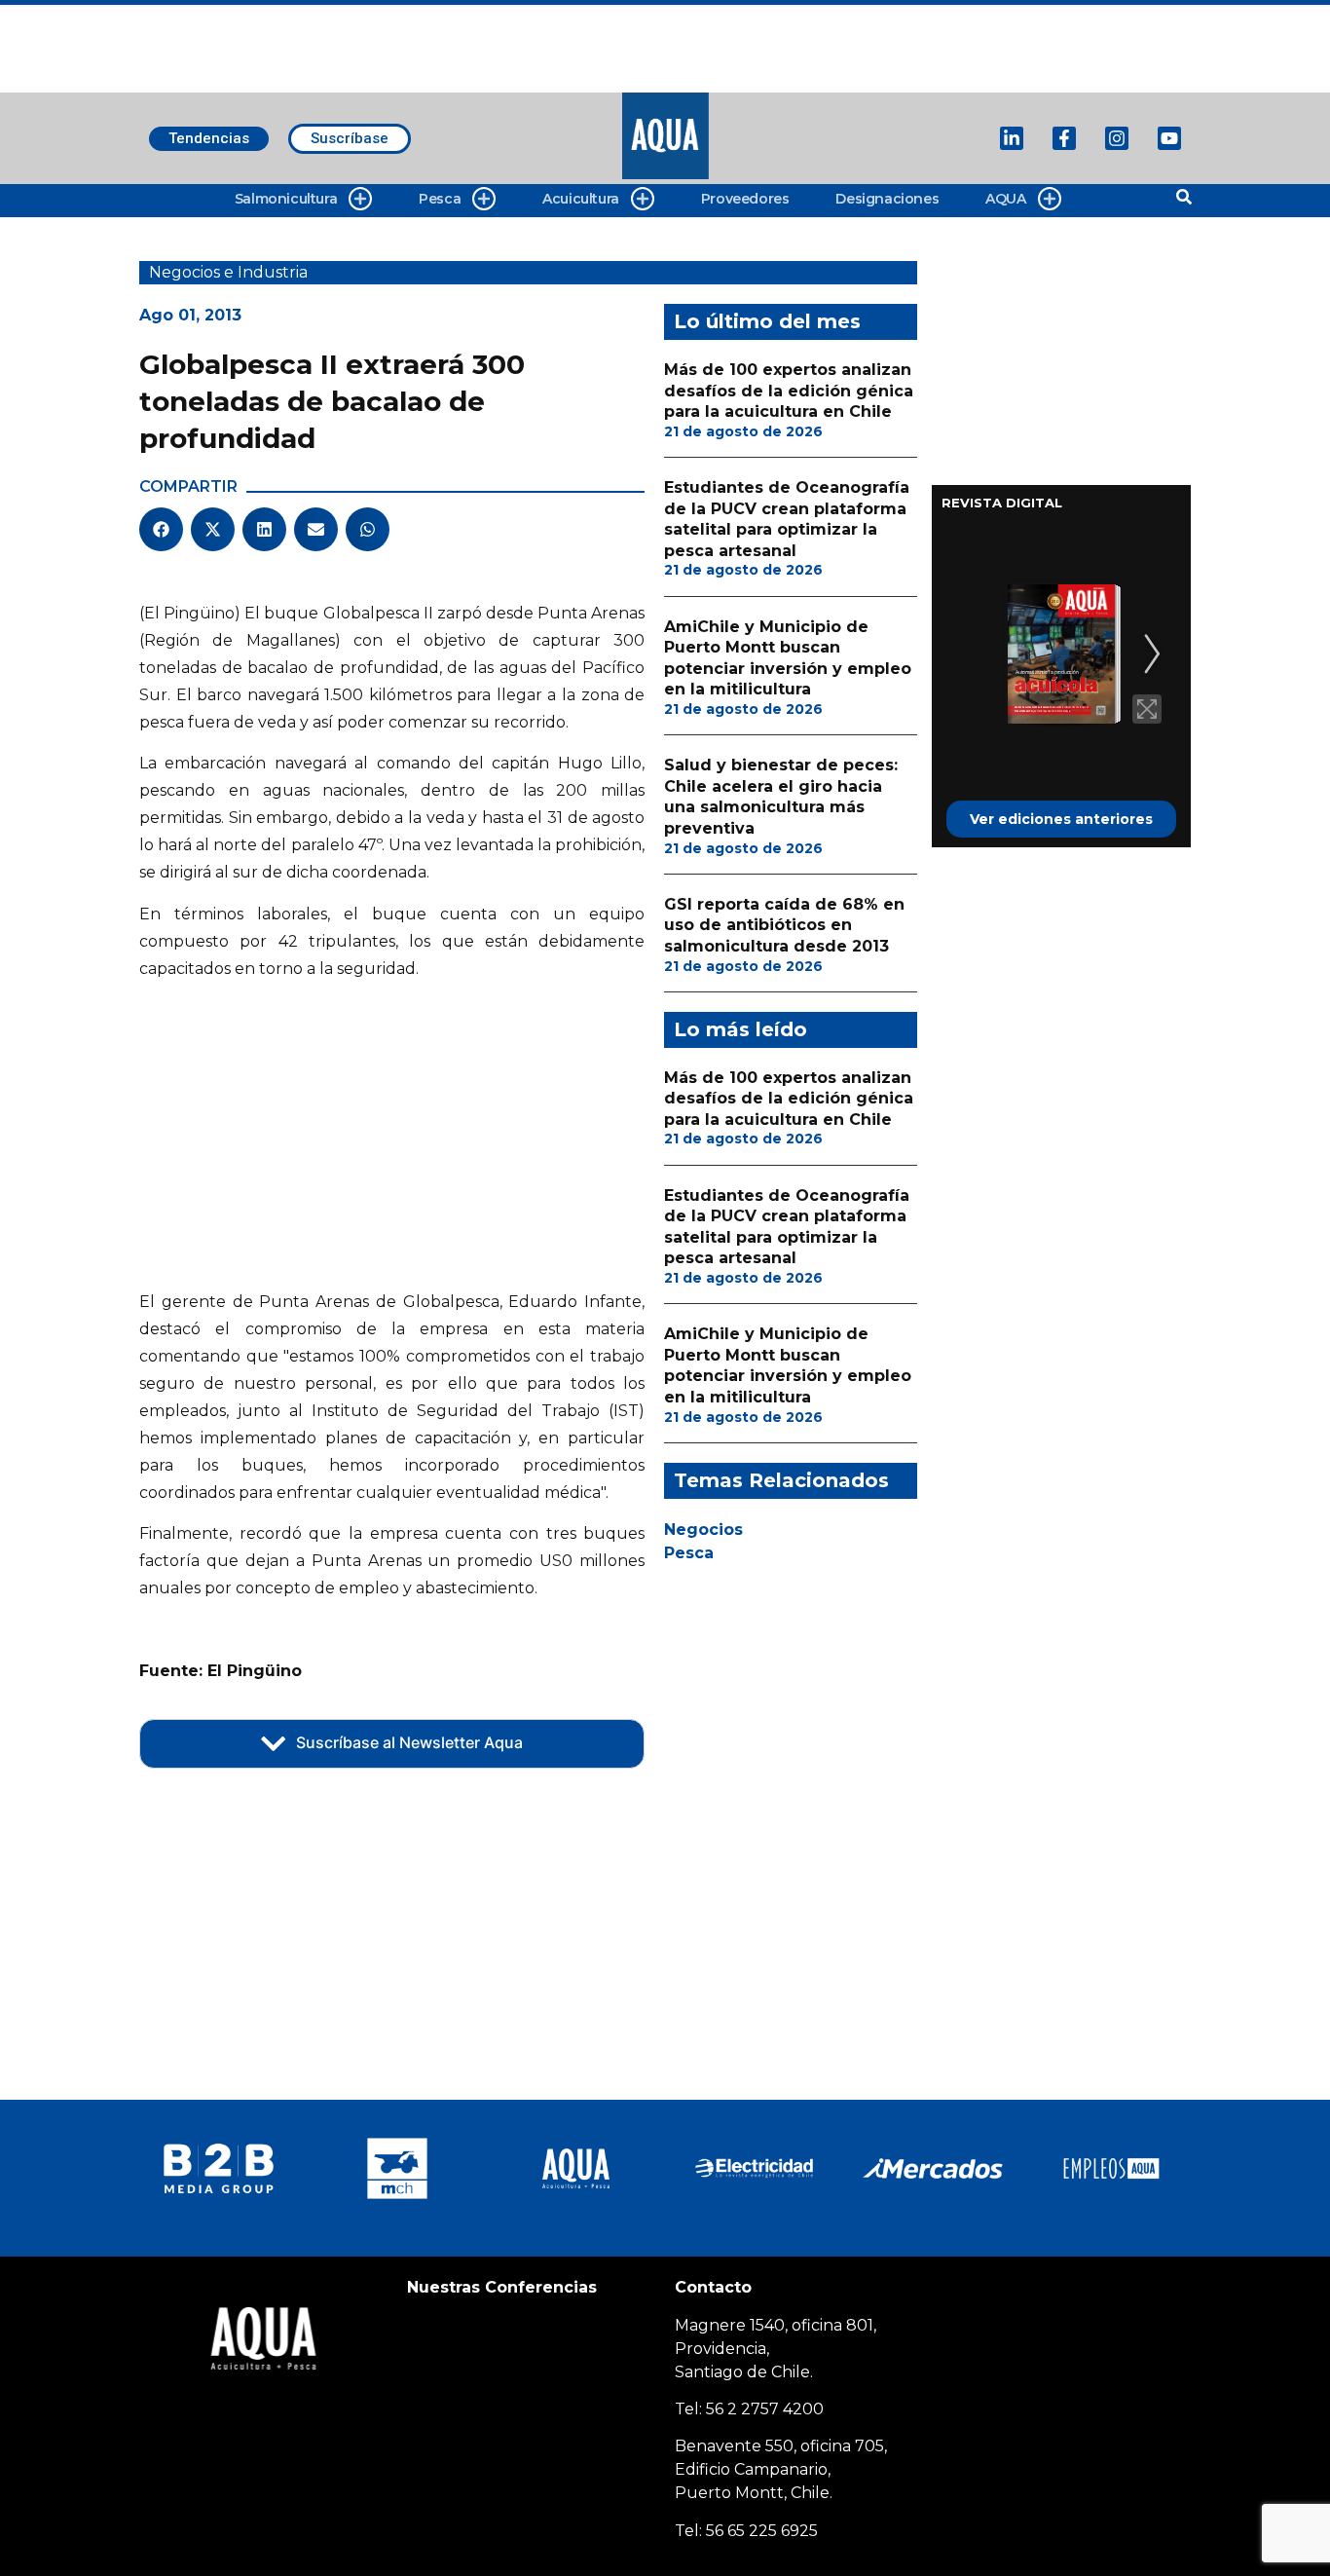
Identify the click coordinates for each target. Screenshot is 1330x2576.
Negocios (703, 1530)
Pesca (440, 199)
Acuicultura (581, 199)
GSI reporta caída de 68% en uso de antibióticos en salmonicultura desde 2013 (784, 925)
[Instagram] (1117, 138)
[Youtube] (1169, 138)
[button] (161, 529)
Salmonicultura (286, 199)
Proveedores (745, 199)
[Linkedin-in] (1012, 138)
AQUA (1005, 199)
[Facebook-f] (1064, 138)
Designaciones (887, 199)
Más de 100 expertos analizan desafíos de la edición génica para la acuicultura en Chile (789, 391)
